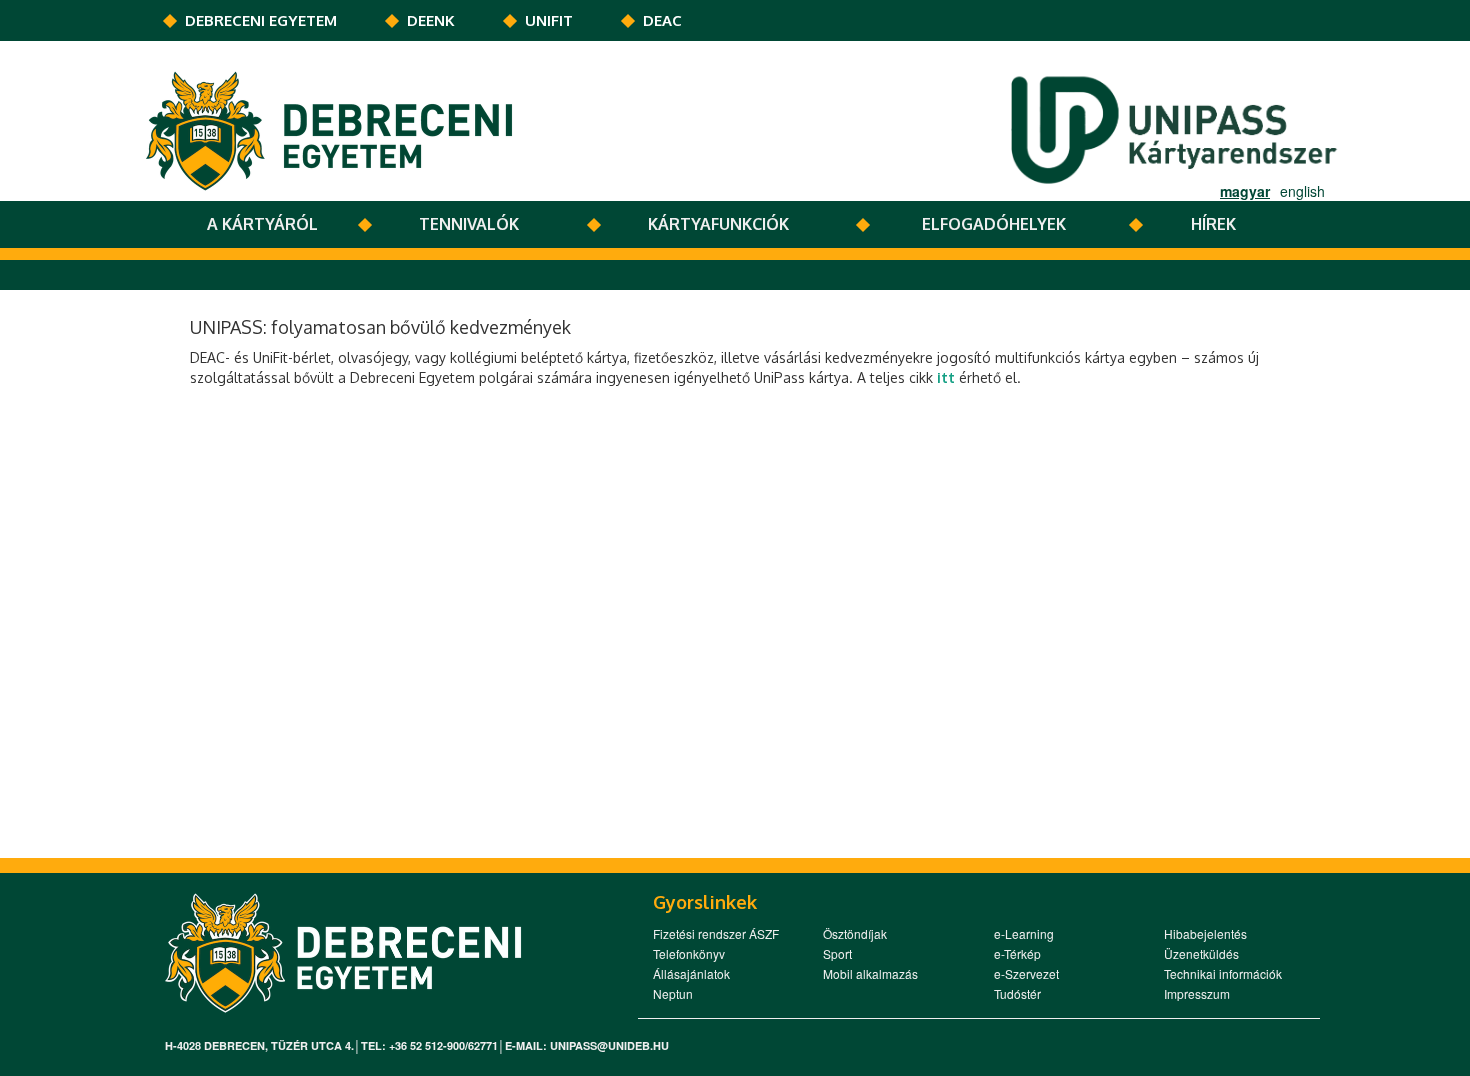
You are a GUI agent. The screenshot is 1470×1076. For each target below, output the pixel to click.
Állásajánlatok (691, 973)
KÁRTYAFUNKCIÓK (718, 224)
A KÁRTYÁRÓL (262, 224)
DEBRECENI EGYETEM (261, 20)
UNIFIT (549, 20)
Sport (837, 953)
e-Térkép (1017, 953)
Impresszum (1197, 993)
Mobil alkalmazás (870, 973)
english (1302, 191)
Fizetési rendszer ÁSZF (716, 933)
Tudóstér (1017, 993)
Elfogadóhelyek (994, 224)
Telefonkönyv (689, 953)
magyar (1245, 191)
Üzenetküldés (1201, 953)
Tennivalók (469, 224)
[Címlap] (329, 129)
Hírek (1213, 224)
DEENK (431, 20)
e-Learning (1024, 933)
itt (946, 377)
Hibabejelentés (1205, 933)
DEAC (662, 20)
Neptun (673, 993)
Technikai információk (1223, 973)
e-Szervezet (1026, 973)
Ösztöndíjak (855, 933)
